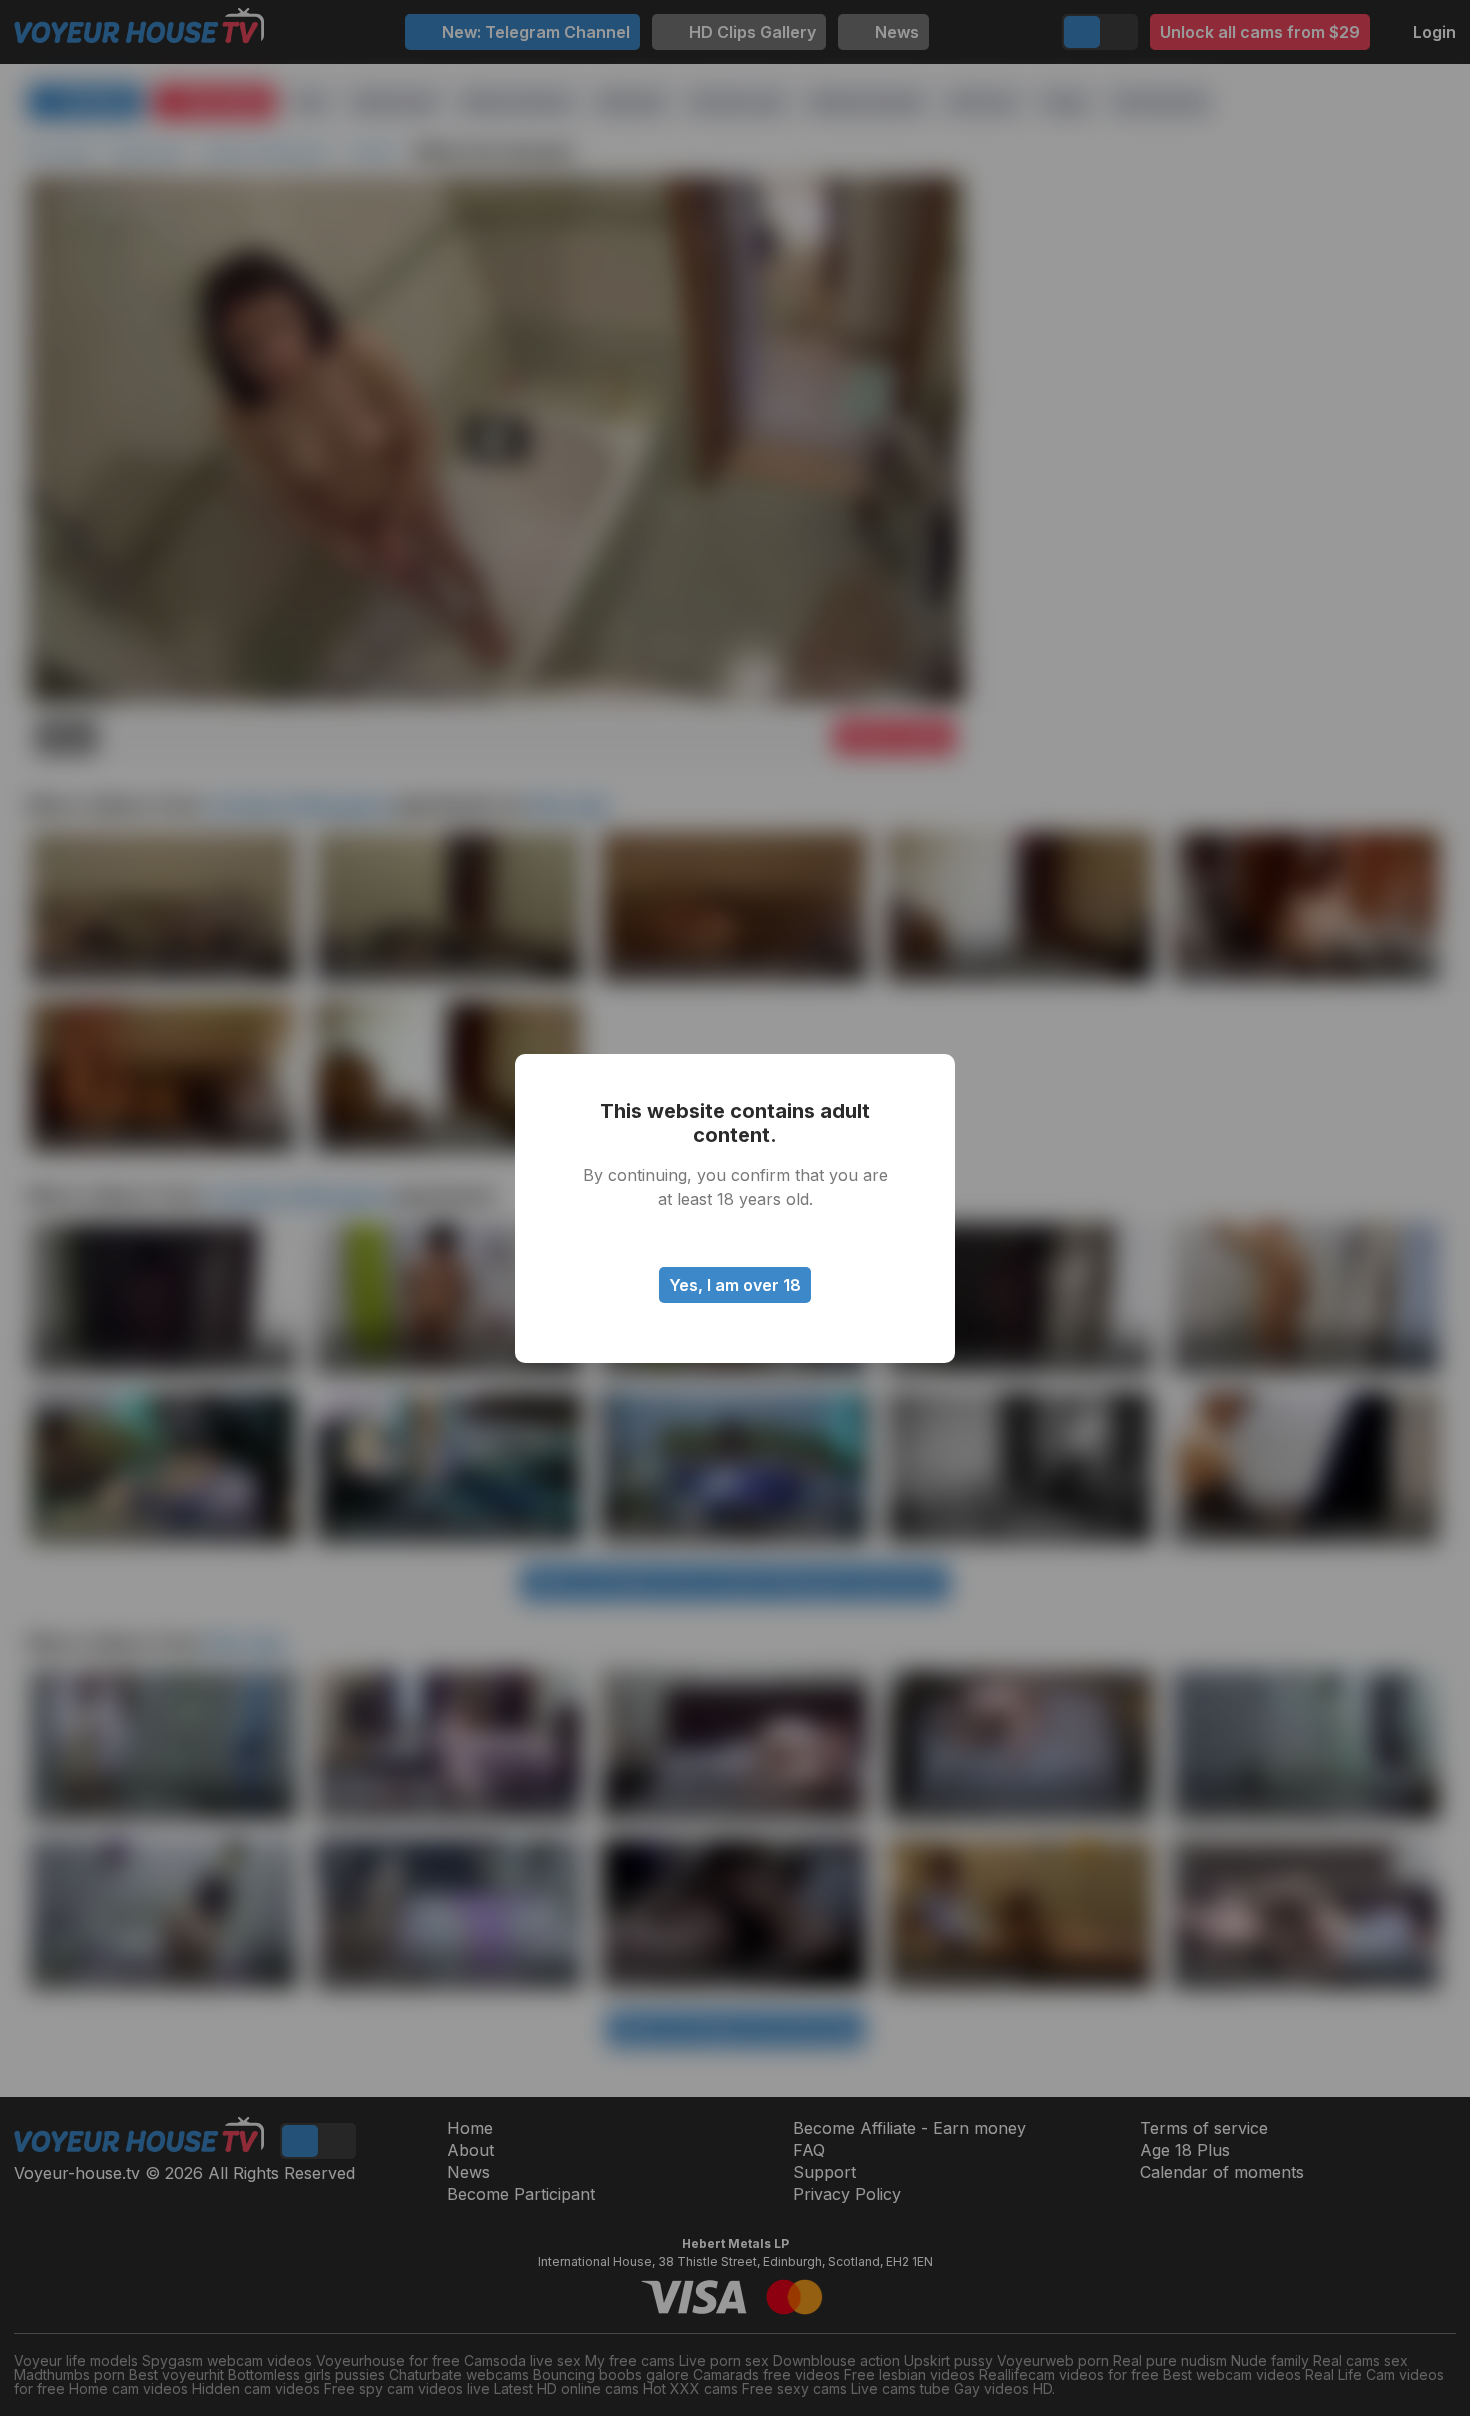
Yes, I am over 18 (735, 1285)
